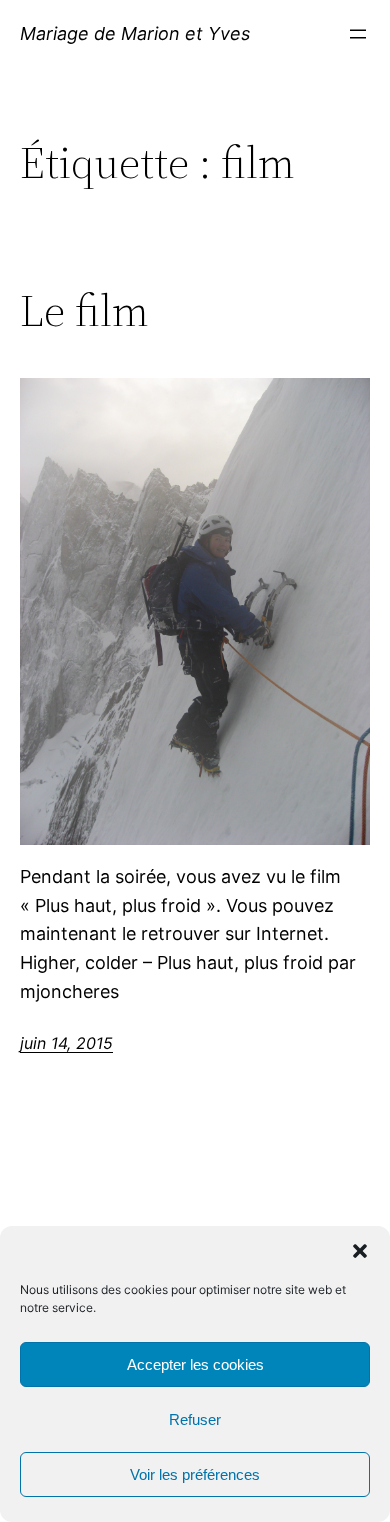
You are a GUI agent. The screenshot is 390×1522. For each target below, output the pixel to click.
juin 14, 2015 (66, 1043)
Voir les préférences (195, 1474)
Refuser (195, 1419)
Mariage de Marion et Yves (135, 33)
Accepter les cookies (195, 1364)
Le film (84, 311)
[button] (360, 1251)
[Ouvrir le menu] (358, 34)
